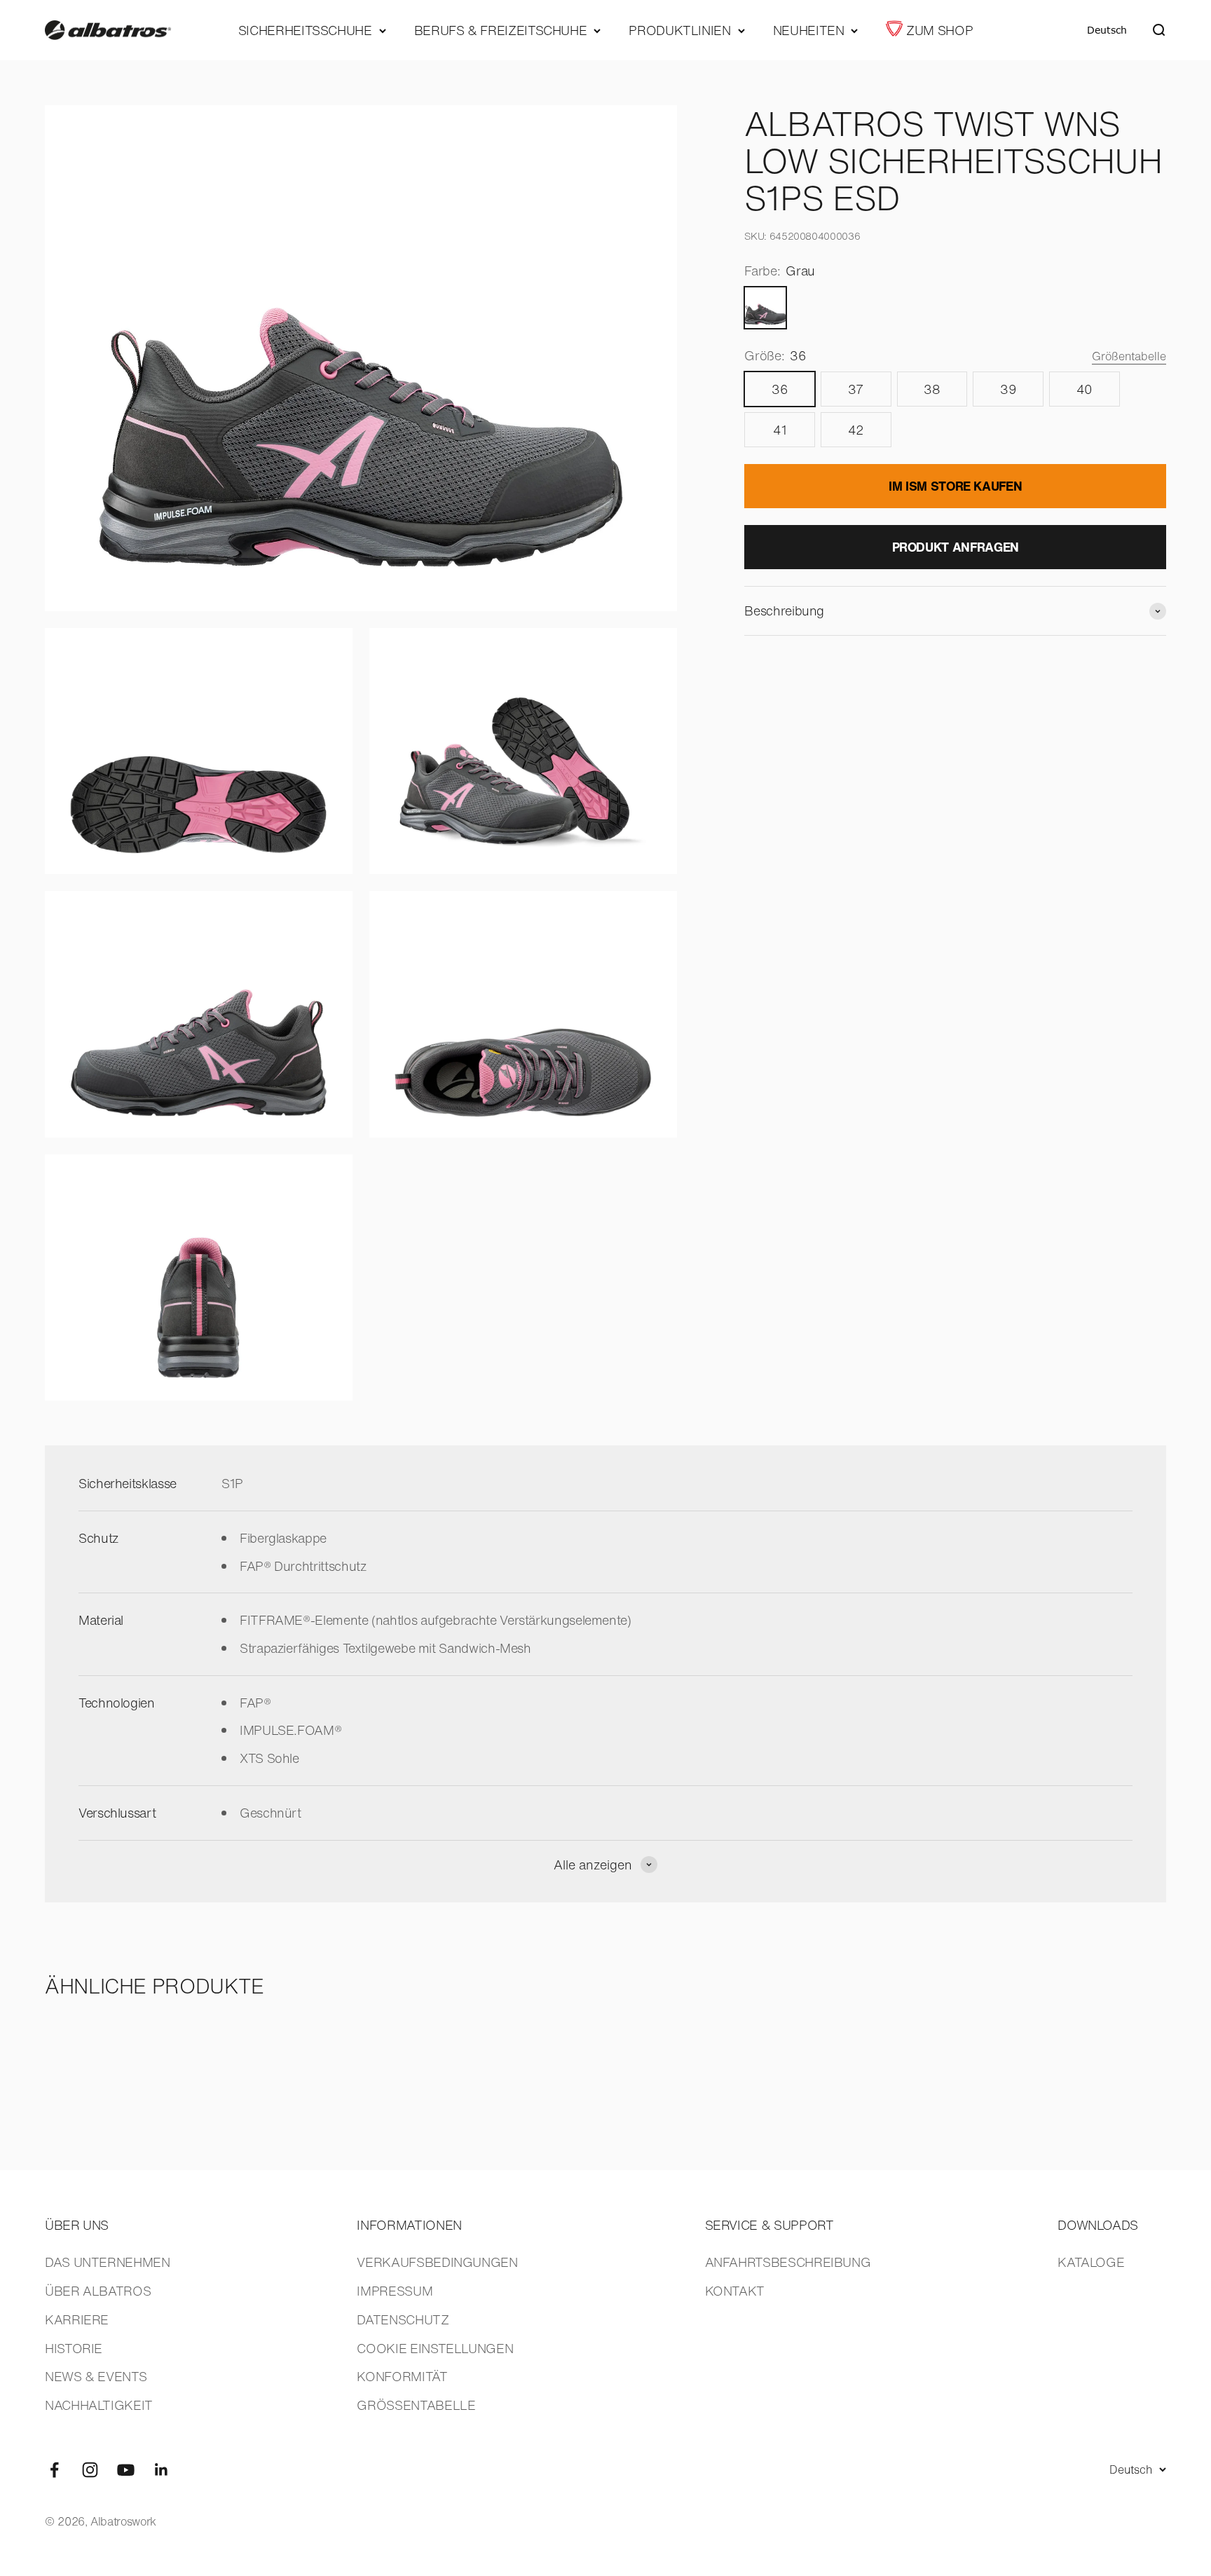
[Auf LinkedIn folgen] (162, 2470)
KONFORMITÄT (402, 2376)
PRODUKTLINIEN (679, 30)
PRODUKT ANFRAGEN (956, 547)
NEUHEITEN (809, 30)
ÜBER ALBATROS (98, 2291)
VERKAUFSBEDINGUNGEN (437, 2262)
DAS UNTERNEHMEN (108, 2262)
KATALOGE (1091, 2262)
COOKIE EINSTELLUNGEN (435, 2348)
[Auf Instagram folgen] (90, 2470)
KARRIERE (77, 2319)
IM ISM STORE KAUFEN (955, 486)
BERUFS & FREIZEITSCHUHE (501, 30)
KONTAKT (735, 2291)
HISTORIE (74, 2348)
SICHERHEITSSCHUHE (305, 30)
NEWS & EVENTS (96, 2376)
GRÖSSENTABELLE (416, 2405)
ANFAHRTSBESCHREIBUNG (788, 2262)
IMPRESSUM (395, 2291)
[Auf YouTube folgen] (126, 2470)
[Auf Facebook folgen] (54, 2470)
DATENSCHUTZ (403, 2319)
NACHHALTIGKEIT (99, 2405)
